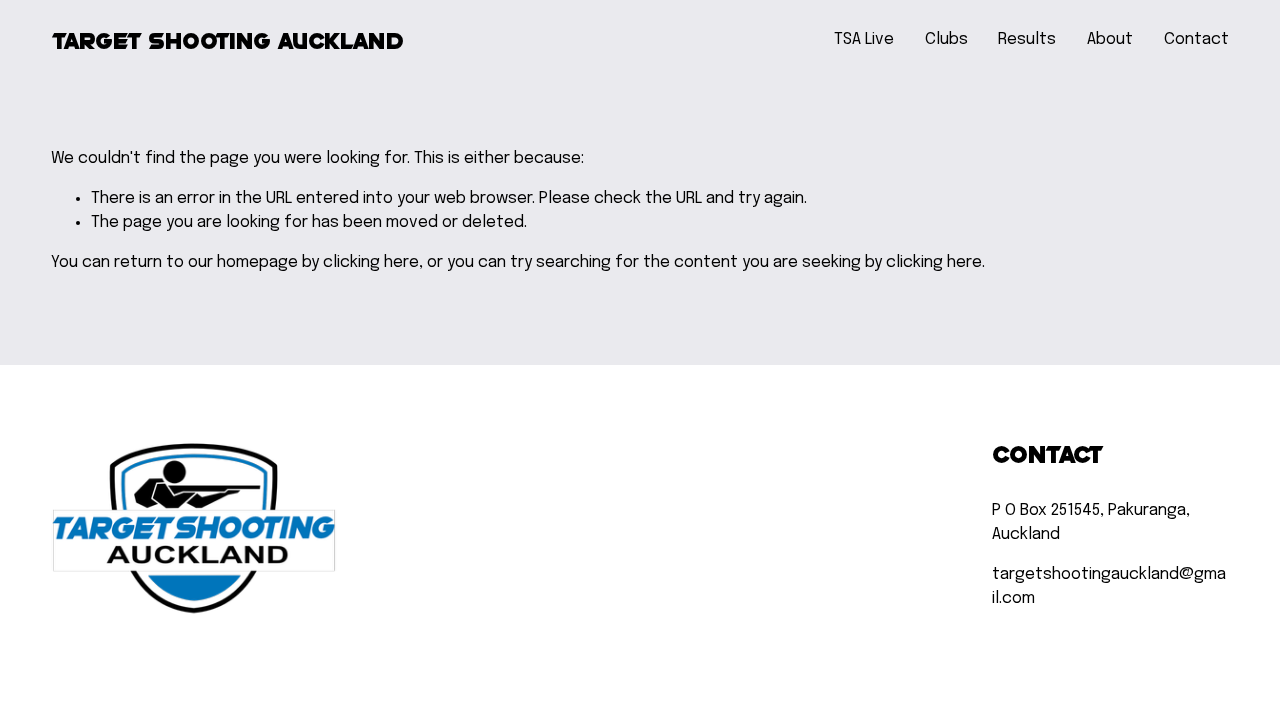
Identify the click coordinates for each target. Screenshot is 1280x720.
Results (1027, 39)
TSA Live (864, 39)
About (1110, 39)
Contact (1196, 39)
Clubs (946, 39)
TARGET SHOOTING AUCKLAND (227, 39)
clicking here (371, 262)
